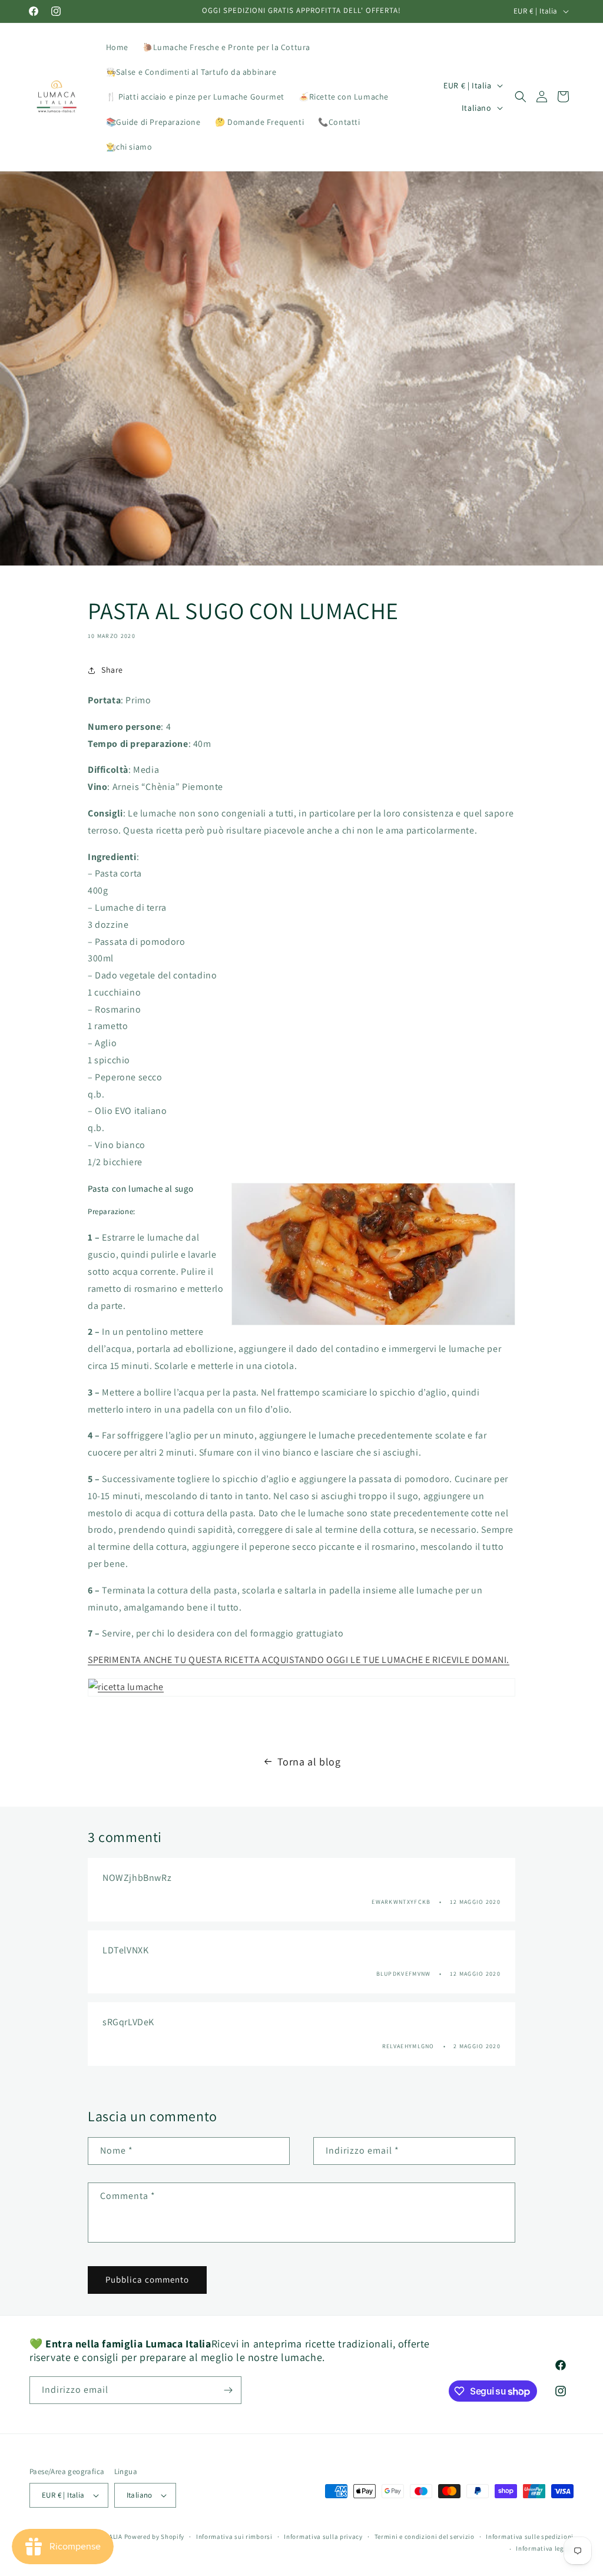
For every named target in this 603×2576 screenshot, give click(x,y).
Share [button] (112, 670)
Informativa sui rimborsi (234, 2537)
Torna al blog (309, 1762)
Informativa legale (545, 2548)
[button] (521, 97)
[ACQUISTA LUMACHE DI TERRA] (301, 1687)
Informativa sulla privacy (323, 2537)
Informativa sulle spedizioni (530, 2537)
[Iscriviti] (228, 2390)
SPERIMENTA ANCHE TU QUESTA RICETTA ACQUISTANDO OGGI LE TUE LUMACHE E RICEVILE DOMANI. (299, 1660)
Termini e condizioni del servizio (425, 2537)
